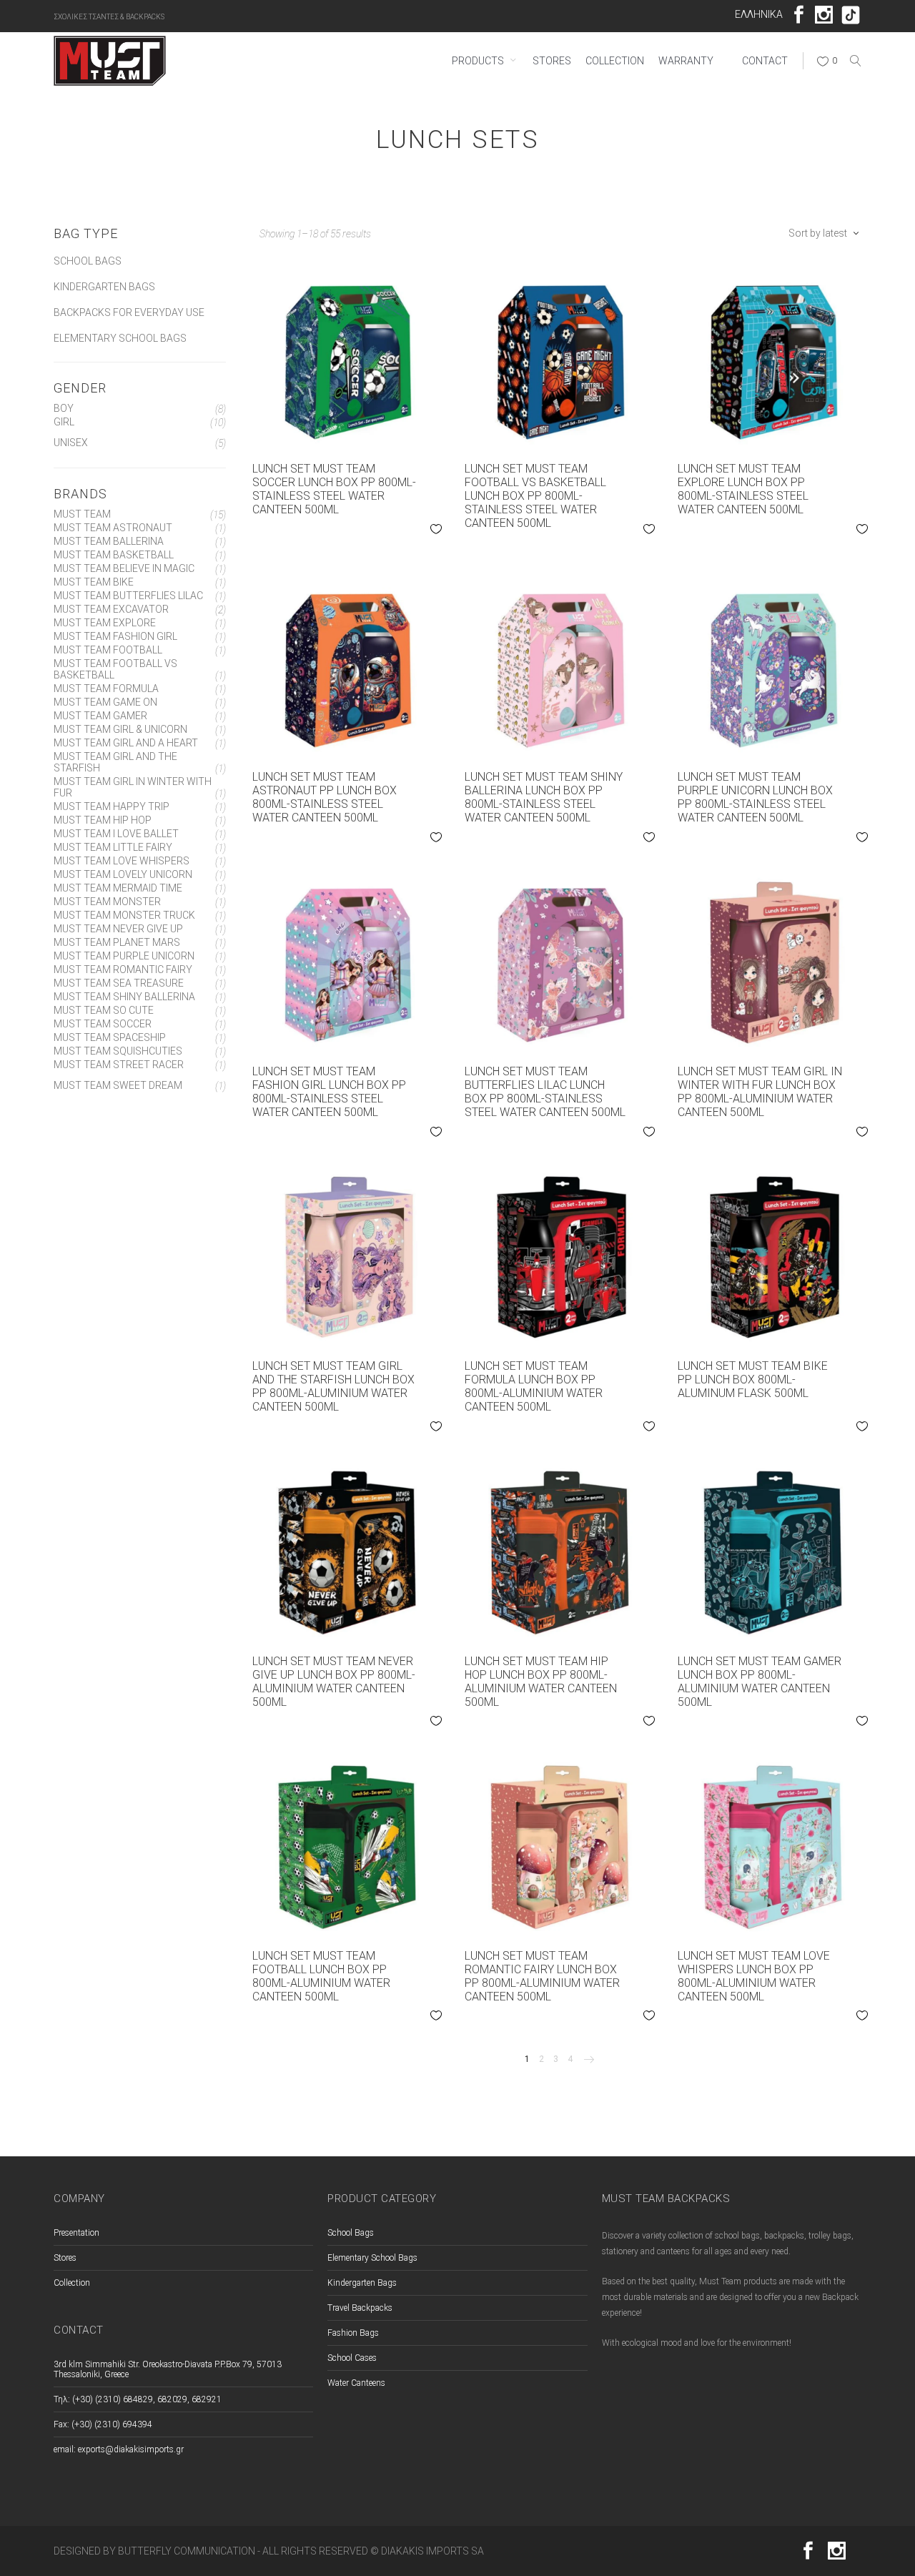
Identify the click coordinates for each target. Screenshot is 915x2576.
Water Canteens (356, 2383)
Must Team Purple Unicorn (124, 956)
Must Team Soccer (103, 1024)
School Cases (352, 2358)
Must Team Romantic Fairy (123, 969)
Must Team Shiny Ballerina (124, 997)
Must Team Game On (105, 702)
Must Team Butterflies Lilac (128, 596)
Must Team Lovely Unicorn (123, 874)
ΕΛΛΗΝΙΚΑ (759, 14)
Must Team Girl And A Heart (126, 743)
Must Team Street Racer (119, 1065)
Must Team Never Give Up (118, 929)
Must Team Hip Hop (103, 820)
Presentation (76, 2233)
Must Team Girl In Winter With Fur (133, 787)
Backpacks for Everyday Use (129, 312)
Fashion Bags (353, 2333)
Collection (72, 2283)
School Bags (88, 261)
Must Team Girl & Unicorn (120, 729)
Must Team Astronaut (113, 528)
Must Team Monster (107, 902)
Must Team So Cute (104, 1010)
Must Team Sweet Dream (118, 1085)
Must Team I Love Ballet (116, 834)
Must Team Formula (106, 689)
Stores (65, 2258)
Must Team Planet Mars (117, 942)
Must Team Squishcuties (118, 1051)
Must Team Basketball (114, 555)
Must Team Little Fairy (113, 847)
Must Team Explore (105, 623)
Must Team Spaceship (110, 1037)
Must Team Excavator (111, 609)
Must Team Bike (94, 582)
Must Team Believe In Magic (124, 568)
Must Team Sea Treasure (119, 983)
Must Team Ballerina (109, 541)
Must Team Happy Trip (112, 806)
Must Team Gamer (100, 716)
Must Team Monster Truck (124, 915)
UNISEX (71, 443)
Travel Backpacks (360, 2308)
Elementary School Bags (120, 338)
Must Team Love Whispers (122, 861)
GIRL (64, 422)
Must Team (82, 514)
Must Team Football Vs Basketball (115, 669)
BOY (64, 408)
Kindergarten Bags (104, 287)
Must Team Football (108, 650)
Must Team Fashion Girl (115, 636)
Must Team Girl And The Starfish (115, 762)
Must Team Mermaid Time (118, 888)
